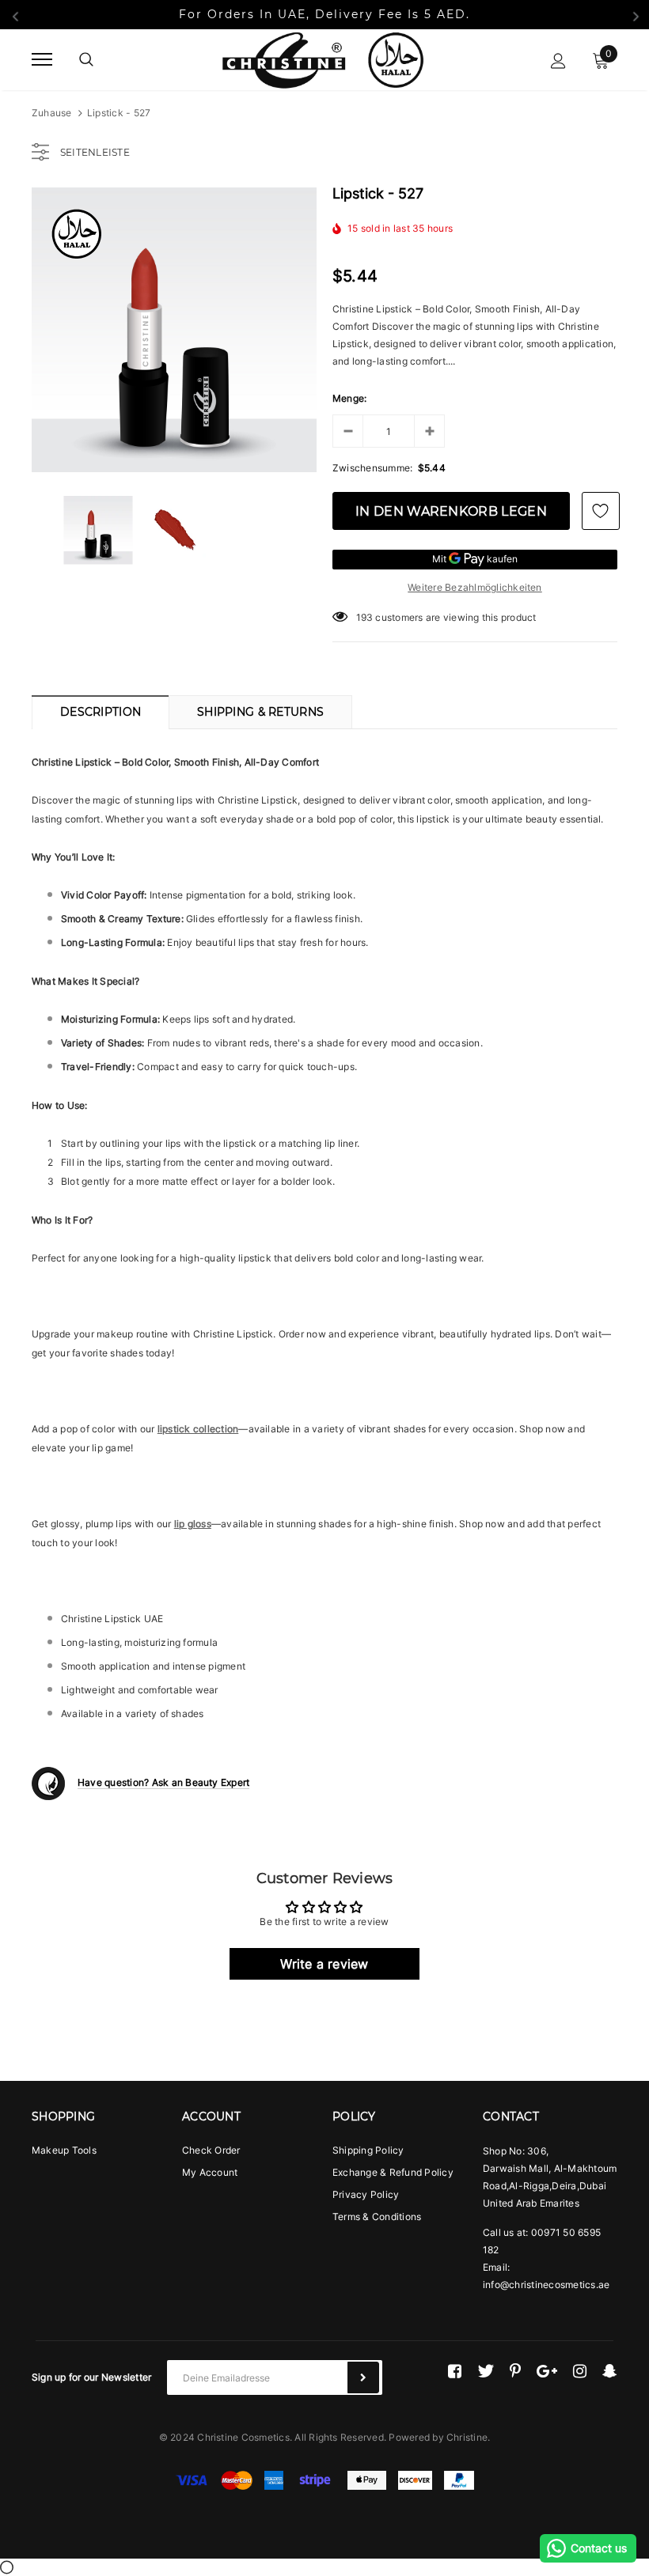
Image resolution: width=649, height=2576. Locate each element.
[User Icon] (558, 60)
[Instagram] (580, 2371)
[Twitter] (486, 2371)
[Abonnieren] (363, 2377)
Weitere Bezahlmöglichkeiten (474, 587)
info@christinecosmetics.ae (546, 2285)
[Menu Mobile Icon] (42, 60)
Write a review (324, 1964)
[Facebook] (455, 2371)
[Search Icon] (86, 59)
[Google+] (547, 2371)
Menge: (349, 398)
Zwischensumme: (372, 468)
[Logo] (323, 59)
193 (365, 617)
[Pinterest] (515, 2371)
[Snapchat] (610, 2371)
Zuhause (52, 113)
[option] (174, 330)
